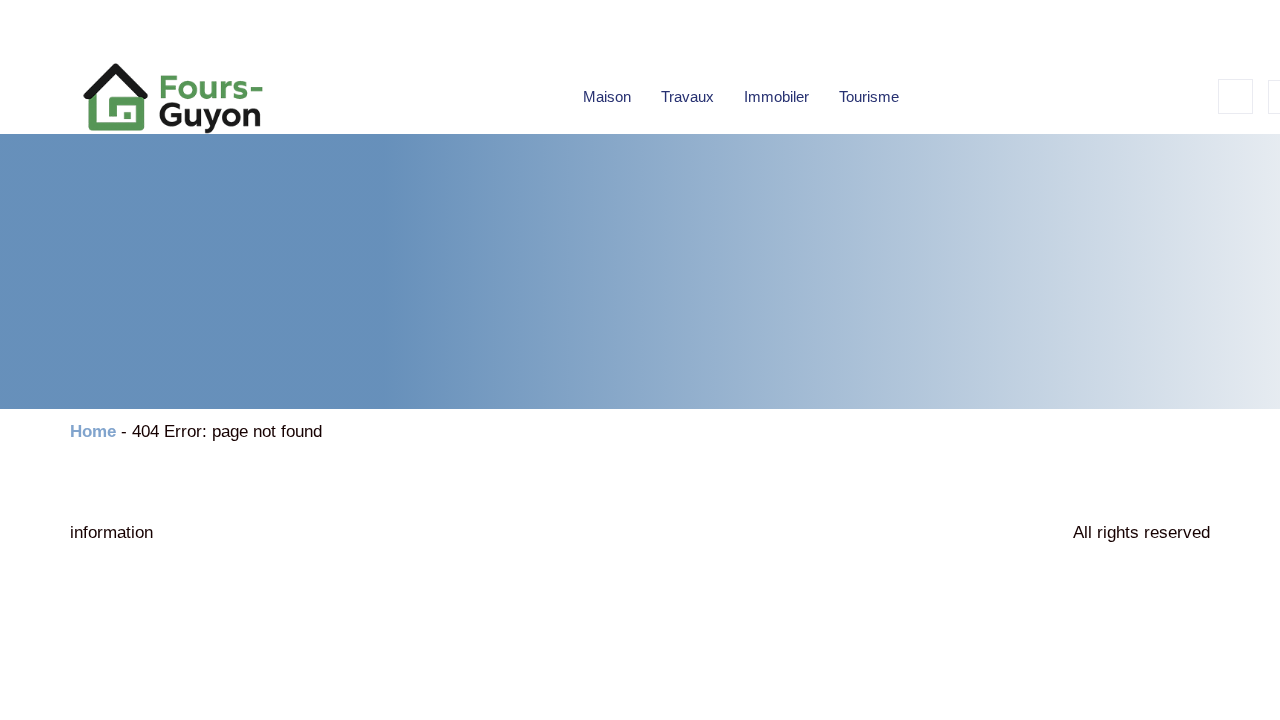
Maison (607, 96)
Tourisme (869, 96)
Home (93, 431)
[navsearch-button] (1235, 96)
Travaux (687, 96)
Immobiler (776, 96)
